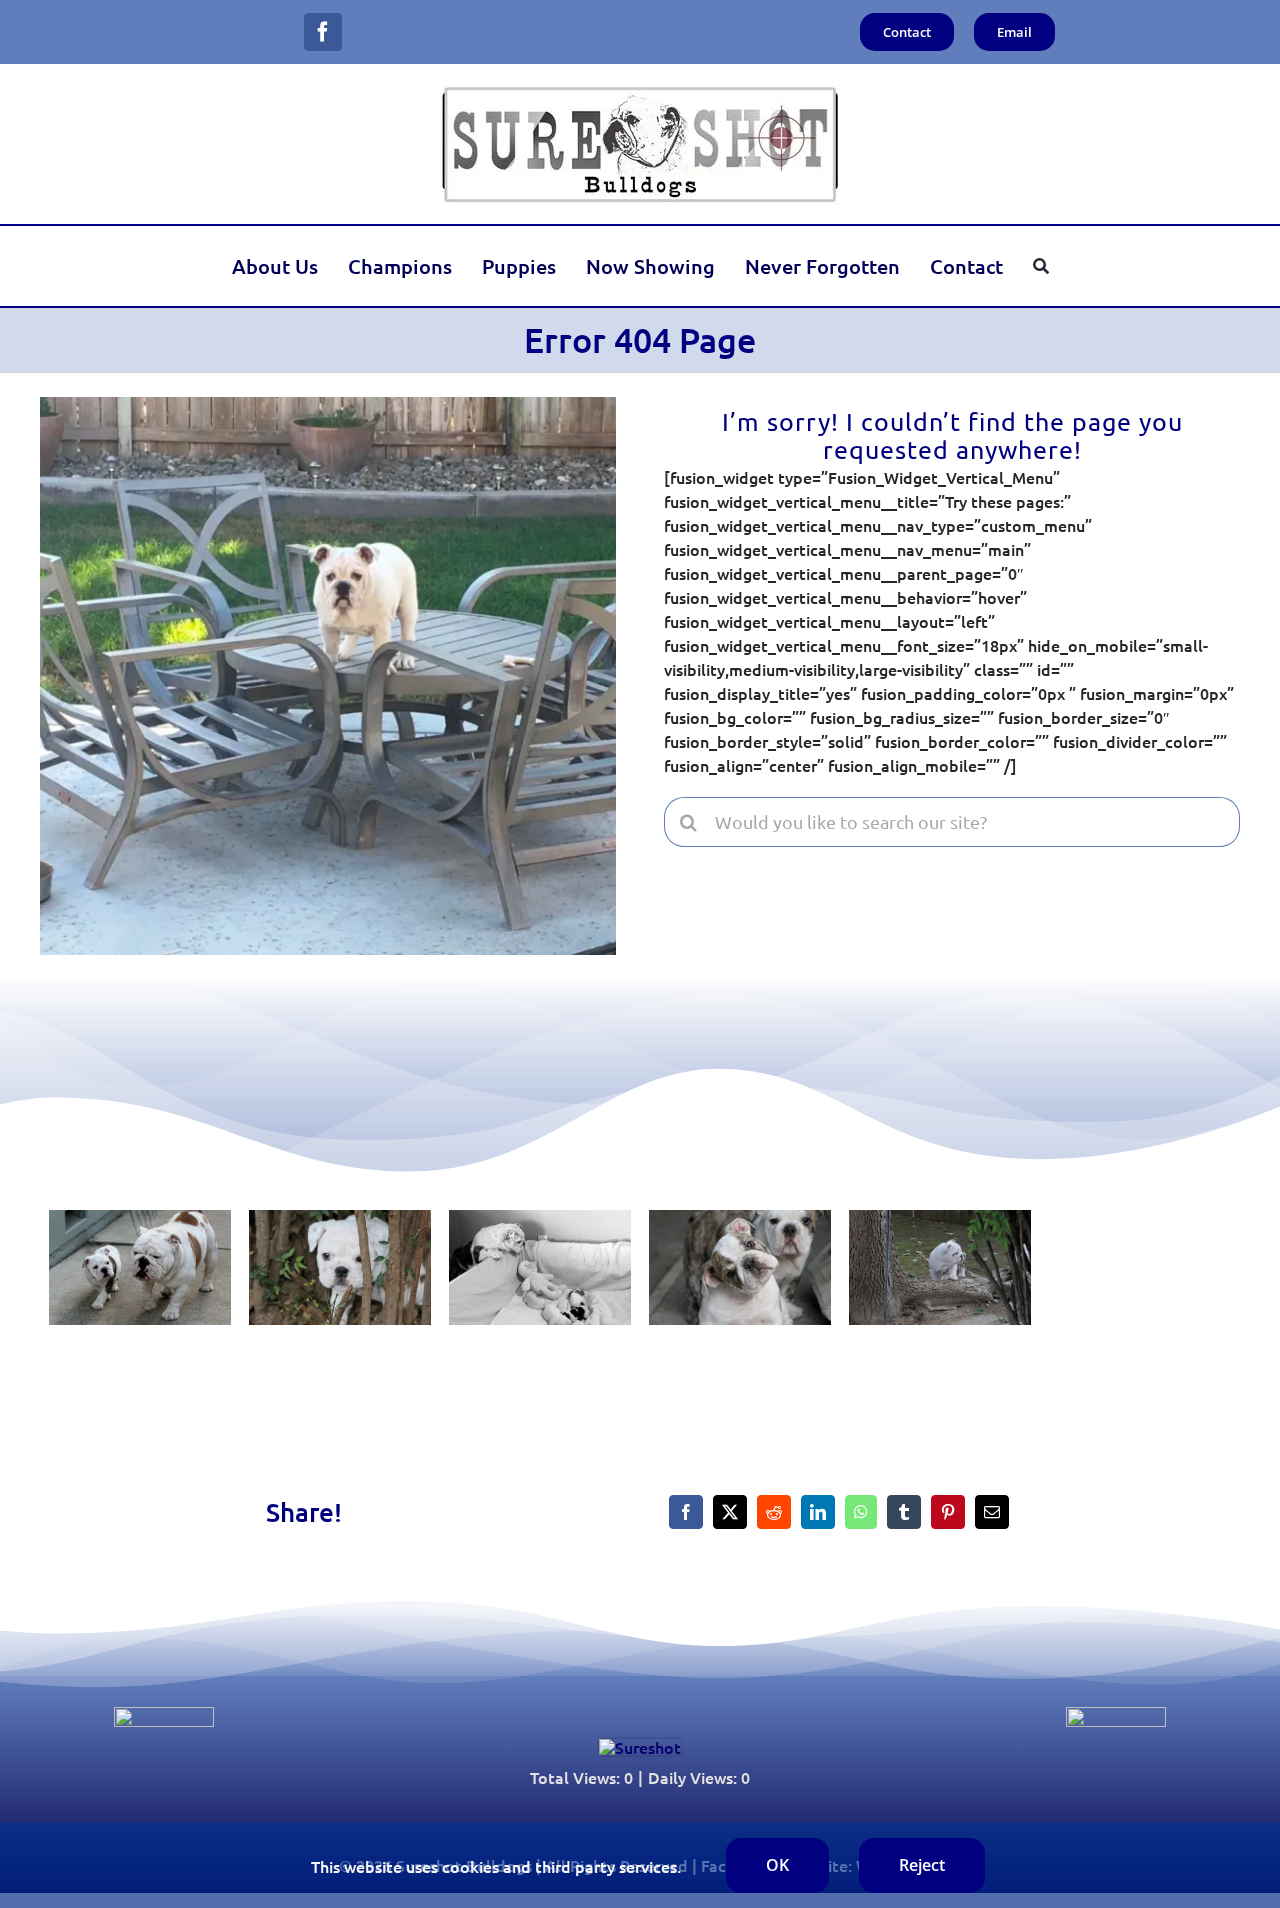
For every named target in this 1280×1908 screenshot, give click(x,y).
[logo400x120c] (640, 1747)
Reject (922, 1865)
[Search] (1041, 266)
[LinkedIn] (818, 1512)
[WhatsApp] (861, 1512)
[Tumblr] (904, 1512)
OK (777, 1865)
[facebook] (323, 32)
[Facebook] (686, 1512)
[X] (730, 1512)
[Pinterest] (948, 1512)
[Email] (992, 1512)
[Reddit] (774, 1512)
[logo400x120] (640, 92)
